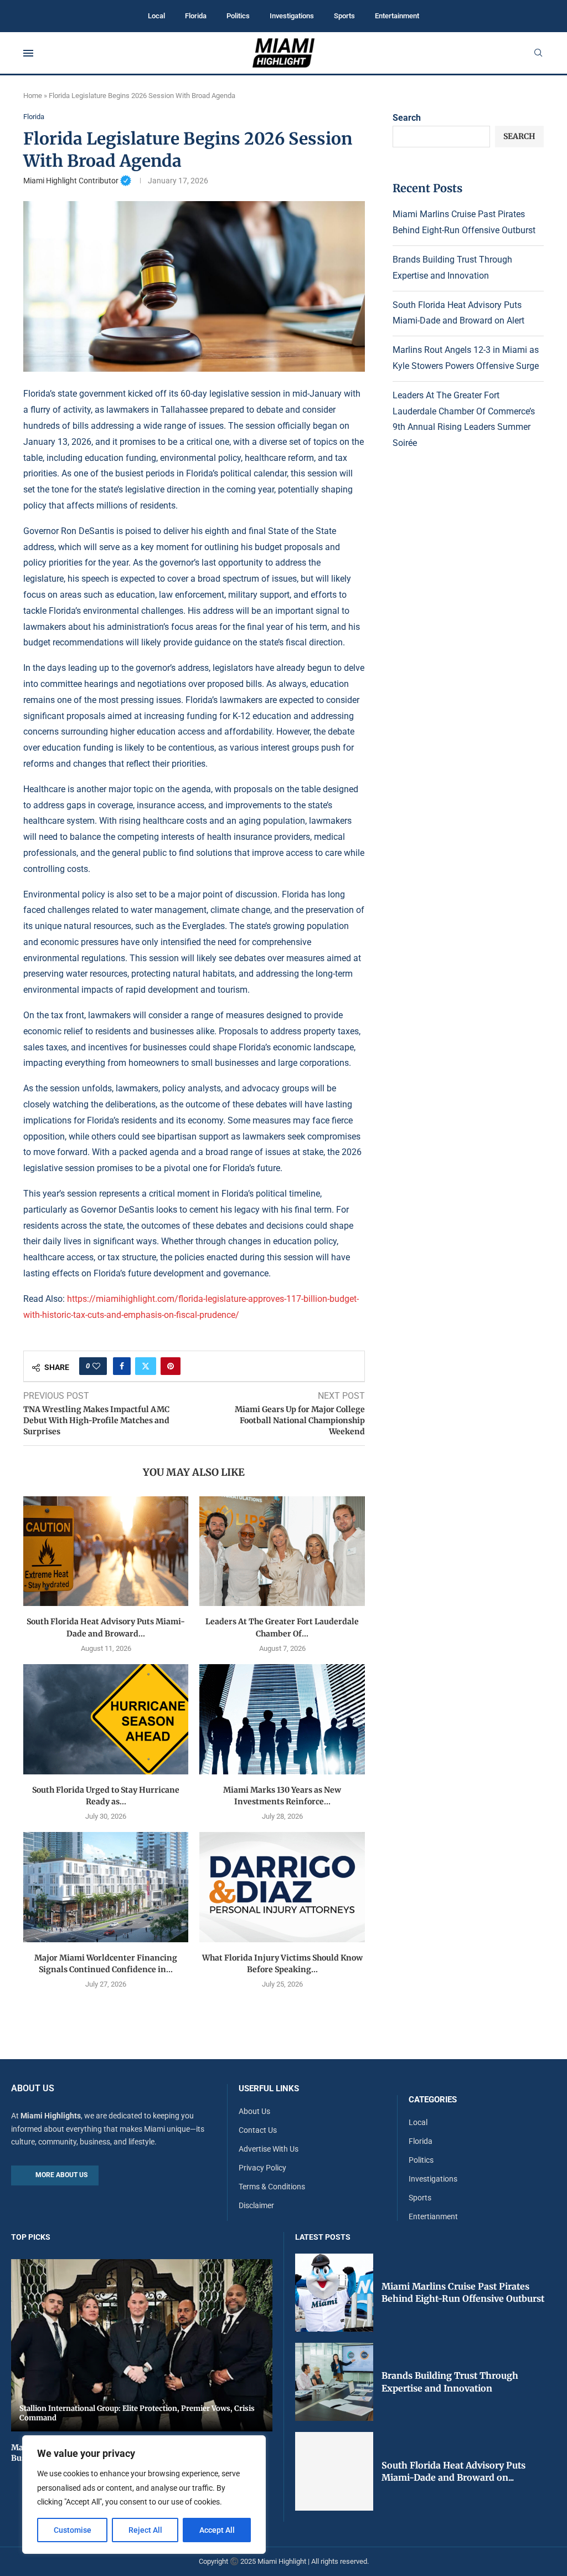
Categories (433, 2100)
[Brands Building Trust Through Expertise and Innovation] (334, 2382)
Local (156, 16)
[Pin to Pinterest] (171, 1366)
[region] (144, 2495)
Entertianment (433, 2216)
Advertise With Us (269, 2149)
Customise (73, 2530)
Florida (196, 16)
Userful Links (269, 2089)
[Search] (538, 53)
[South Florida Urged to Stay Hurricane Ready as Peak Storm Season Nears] (106, 1719)
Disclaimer (256, 2205)
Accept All (217, 2530)
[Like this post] (96, 1366)
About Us (254, 2111)
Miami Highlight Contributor (77, 181)
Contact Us (258, 2130)
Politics (238, 16)
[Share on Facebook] (122, 1366)
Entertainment (397, 16)
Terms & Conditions (272, 2187)
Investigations (292, 16)
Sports (344, 16)
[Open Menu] (28, 53)
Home (33, 96)
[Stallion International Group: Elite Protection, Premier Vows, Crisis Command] (142, 2345)
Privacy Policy (262, 2168)
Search (407, 118)
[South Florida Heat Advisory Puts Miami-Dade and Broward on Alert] (106, 1551)
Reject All (145, 2530)
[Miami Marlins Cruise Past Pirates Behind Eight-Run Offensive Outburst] (334, 2293)
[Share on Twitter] (146, 1366)
